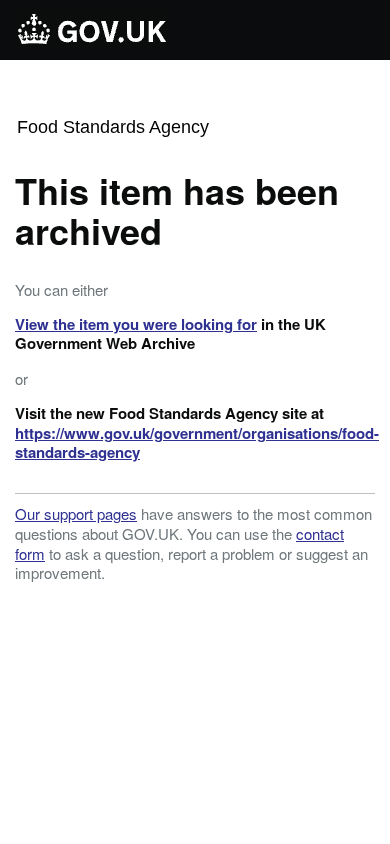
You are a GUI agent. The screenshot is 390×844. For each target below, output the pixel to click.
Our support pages (76, 513)
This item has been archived (177, 210)
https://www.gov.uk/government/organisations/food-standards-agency (197, 443)
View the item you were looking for (136, 324)
